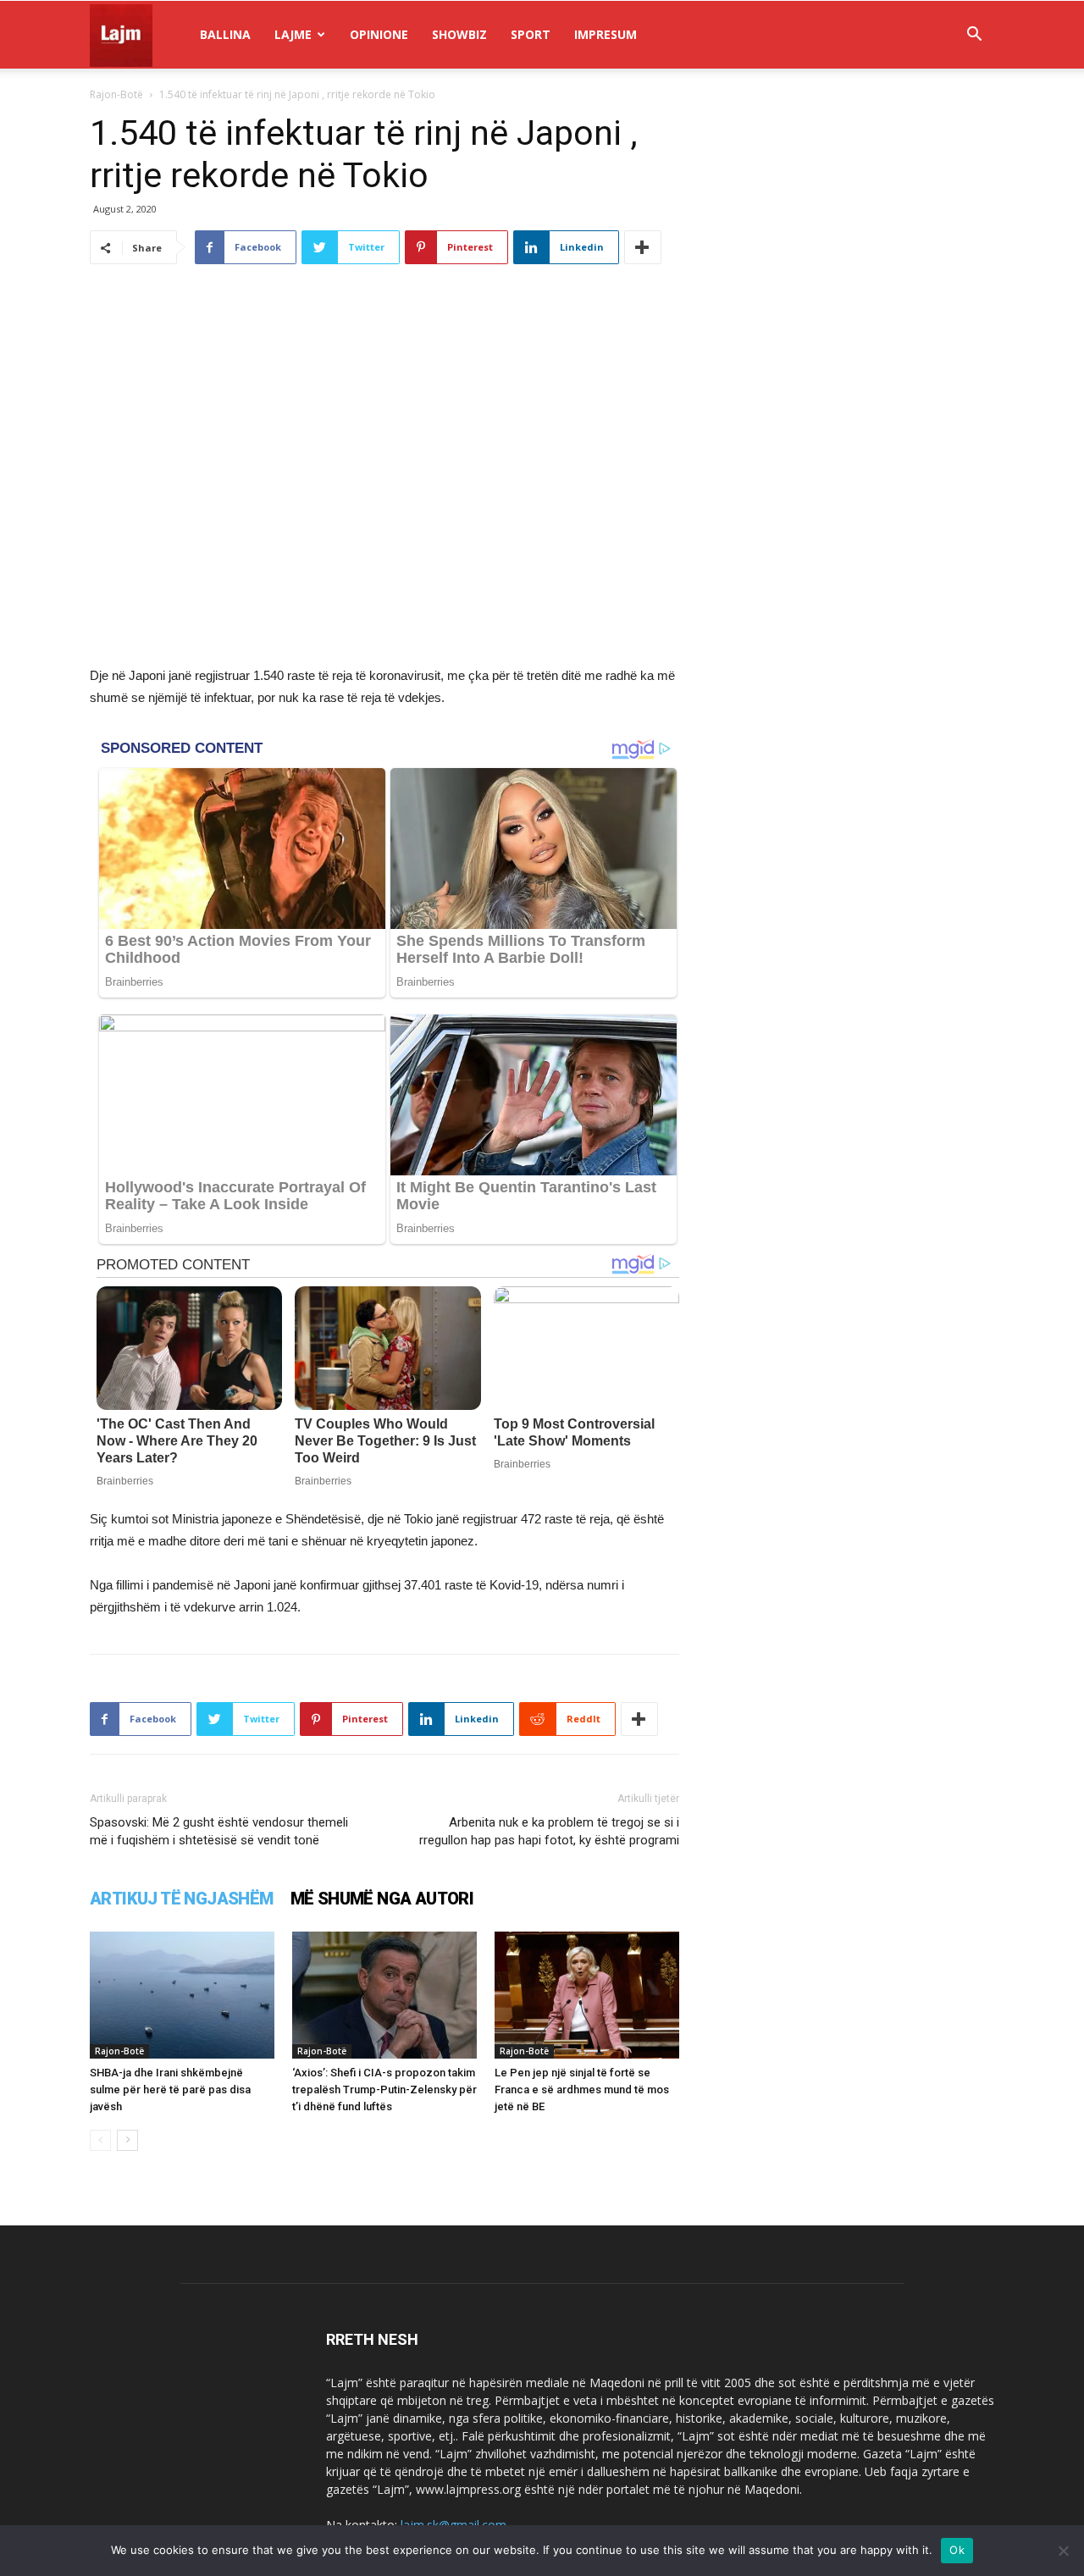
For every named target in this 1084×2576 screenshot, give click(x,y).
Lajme (293, 34)
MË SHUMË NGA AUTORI (382, 1899)
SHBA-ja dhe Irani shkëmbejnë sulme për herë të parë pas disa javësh (170, 2090)
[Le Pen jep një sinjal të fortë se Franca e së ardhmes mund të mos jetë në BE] (587, 1995)
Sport (531, 34)
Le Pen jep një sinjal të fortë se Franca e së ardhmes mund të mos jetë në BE (582, 2090)
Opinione (379, 34)
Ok (957, 2550)
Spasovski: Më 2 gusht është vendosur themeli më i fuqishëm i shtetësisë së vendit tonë (219, 1831)
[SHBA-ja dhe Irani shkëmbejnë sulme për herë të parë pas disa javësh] (182, 1995)
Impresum (606, 34)
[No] (1063, 2551)
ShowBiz (459, 34)
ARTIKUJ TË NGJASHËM (182, 1899)
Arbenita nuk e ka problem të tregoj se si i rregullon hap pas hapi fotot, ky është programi (549, 1831)
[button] (974, 36)
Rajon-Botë (116, 94)
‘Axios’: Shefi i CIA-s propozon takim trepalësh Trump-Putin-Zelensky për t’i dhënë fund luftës (384, 2090)
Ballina (225, 34)
